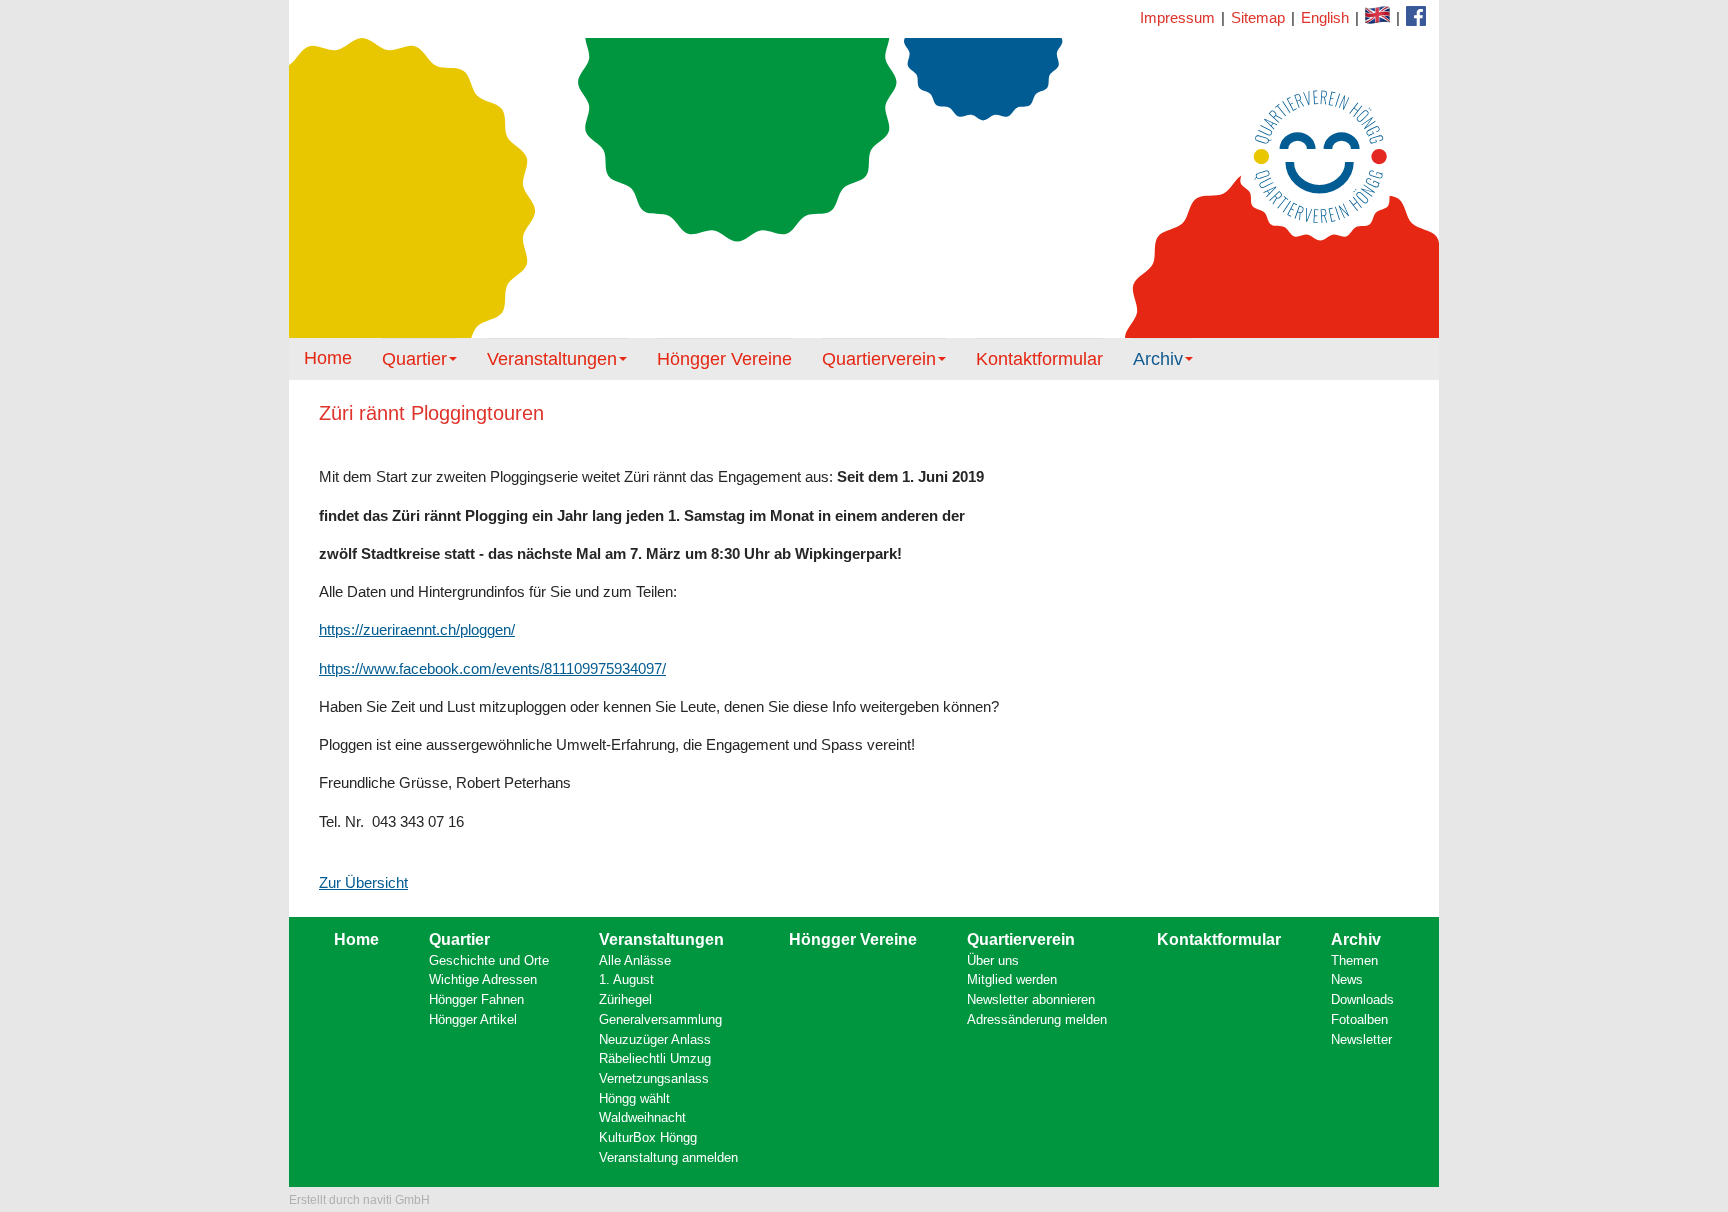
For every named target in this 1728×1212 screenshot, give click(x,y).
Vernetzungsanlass (654, 1078)
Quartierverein (879, 359)
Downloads (1362, 999)
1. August (626, 979)
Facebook (1377, 15)
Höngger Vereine (724, 359)
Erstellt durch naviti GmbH (359, 1200)
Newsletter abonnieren (1031, 999)
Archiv (1158, 359)
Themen (1354, 960)
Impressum (1177, 17)
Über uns (993, 960)
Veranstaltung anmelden (668, 1157)
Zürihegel (625, 999)
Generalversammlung (660, 1019)
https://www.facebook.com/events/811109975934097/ (492, 668)
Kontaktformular (1416, 16)
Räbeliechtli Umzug (655, 1058)
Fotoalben (1359, 1019)
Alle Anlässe (635, 960)
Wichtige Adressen (483, 979)
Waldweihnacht (642, 1117)
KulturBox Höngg (648, 1137)
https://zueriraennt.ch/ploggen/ (417, 629)
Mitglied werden (1012, 979)
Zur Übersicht (363, 882)
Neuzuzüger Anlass (655, 1039)
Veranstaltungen (552, 359)
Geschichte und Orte (489, 960)
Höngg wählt (634, 1098)
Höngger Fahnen (476, 999)
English (1325, 17)
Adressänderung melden (1037, 1019)
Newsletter (1361, 1039)
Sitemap (1258, 17)
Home (328, 358)
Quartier (414, 359)
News (1347, 979)
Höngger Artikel (473, 1019)
